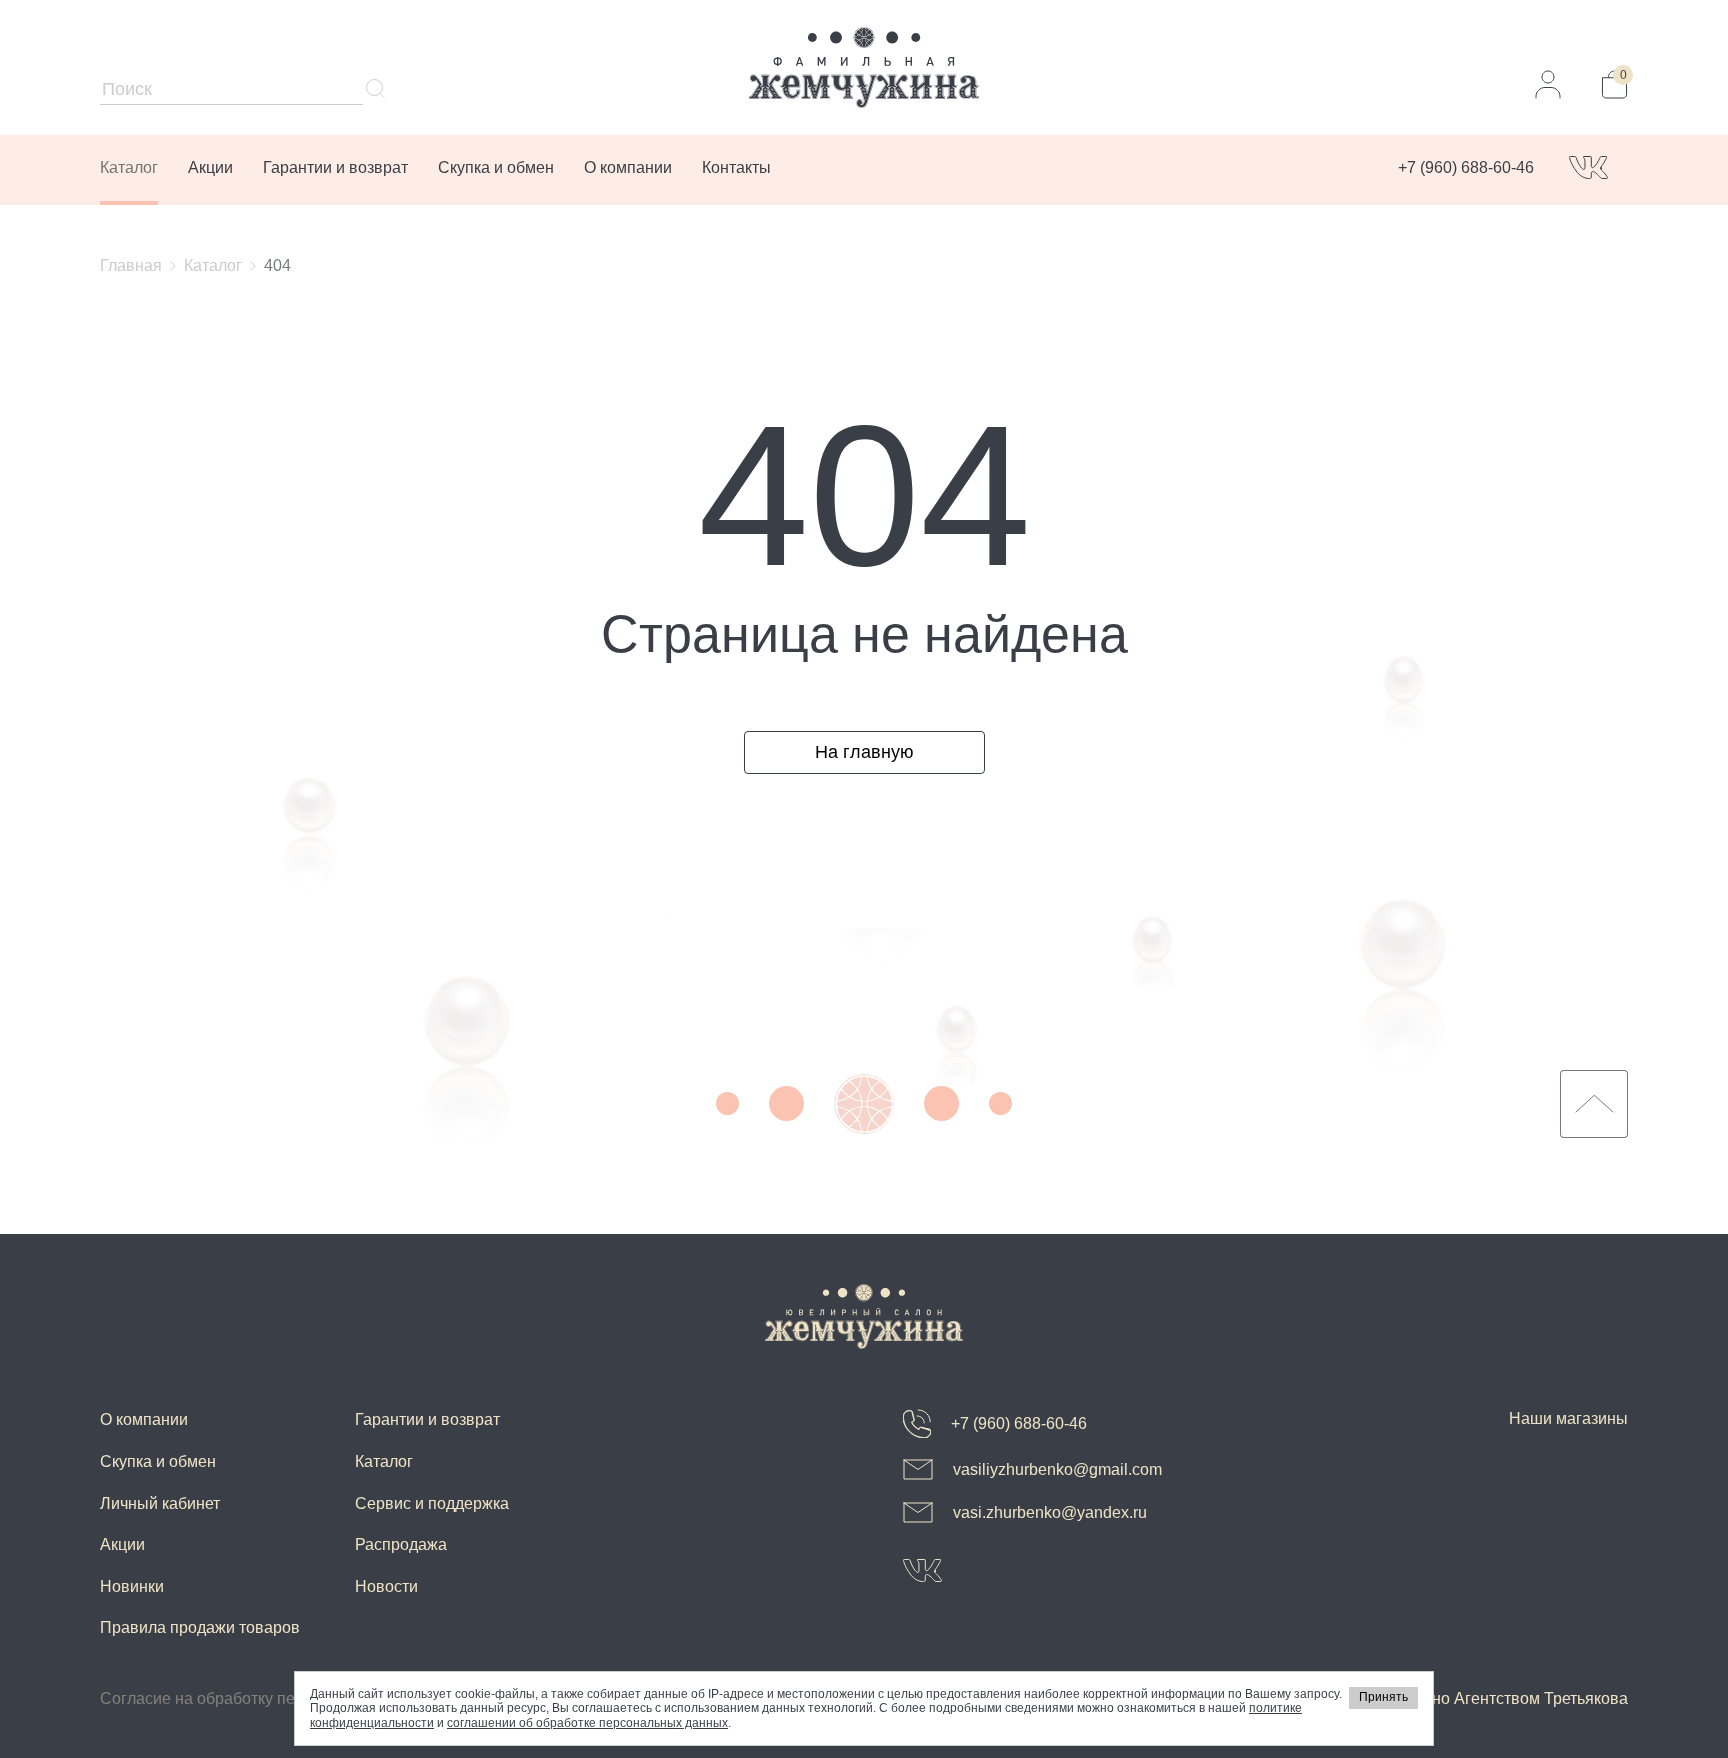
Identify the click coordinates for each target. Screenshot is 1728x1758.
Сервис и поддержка (432, 1503)
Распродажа (401, 1544)
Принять (1383, 1697)
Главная (131, 265)
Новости (386, 1586)
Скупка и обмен (496, 167)
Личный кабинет (160, 1503)
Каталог (129, 167)
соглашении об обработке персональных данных (587, 1723)
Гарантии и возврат (335, 167)
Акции (210, 167)
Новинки (132, 1586)
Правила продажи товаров (200, 1627)
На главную (864, 752)
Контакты (736, 167)
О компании (628, 167)
